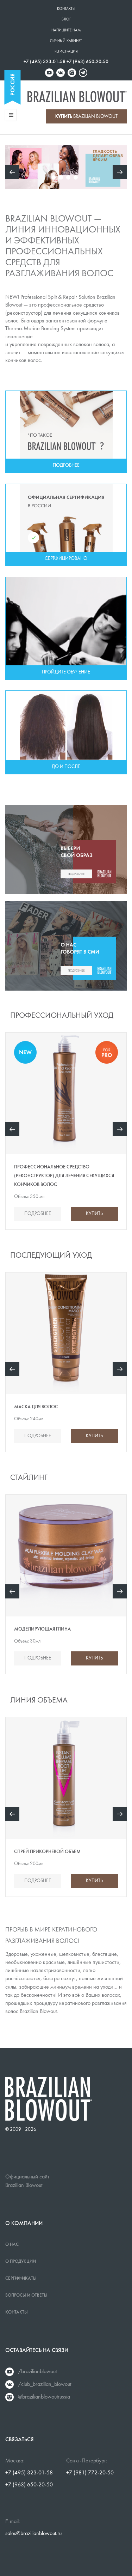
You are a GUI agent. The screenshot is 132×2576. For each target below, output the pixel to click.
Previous (12, 1129)
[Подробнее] (66, 432)
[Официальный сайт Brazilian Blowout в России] (77, 97)
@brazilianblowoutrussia (44, 2397)
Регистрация (66, 52)
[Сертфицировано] (66, 525)
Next (120, 1129)
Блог (66, 20)
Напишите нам (66, 31)
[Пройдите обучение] (66, 628)
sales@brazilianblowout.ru (33, 2534)
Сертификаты (21, 2279)
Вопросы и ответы (26, 2296)
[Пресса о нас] (66, 946)
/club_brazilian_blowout (45, 2384)
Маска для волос (36, 1407)
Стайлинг (29, 1478)
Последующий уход (51, 1256)
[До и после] (66, 732)
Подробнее (38, 1214)
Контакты (66, 9)
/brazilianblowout (37, 2372)
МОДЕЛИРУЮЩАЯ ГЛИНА (42, 1629)
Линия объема (39, 1701)
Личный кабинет (66, 41)
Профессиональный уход (62, 1016)
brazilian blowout (86, 117)
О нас (12, 2245)
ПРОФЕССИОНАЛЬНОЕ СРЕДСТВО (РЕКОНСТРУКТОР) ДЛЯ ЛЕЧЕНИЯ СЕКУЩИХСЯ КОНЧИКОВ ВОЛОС (64, 1176)
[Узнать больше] (66, 849)
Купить (94, 1214)
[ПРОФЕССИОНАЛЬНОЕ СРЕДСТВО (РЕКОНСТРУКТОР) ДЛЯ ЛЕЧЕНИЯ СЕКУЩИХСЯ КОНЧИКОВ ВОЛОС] (66, 167)
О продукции (21, 2262)
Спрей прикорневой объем (47, 1852)
